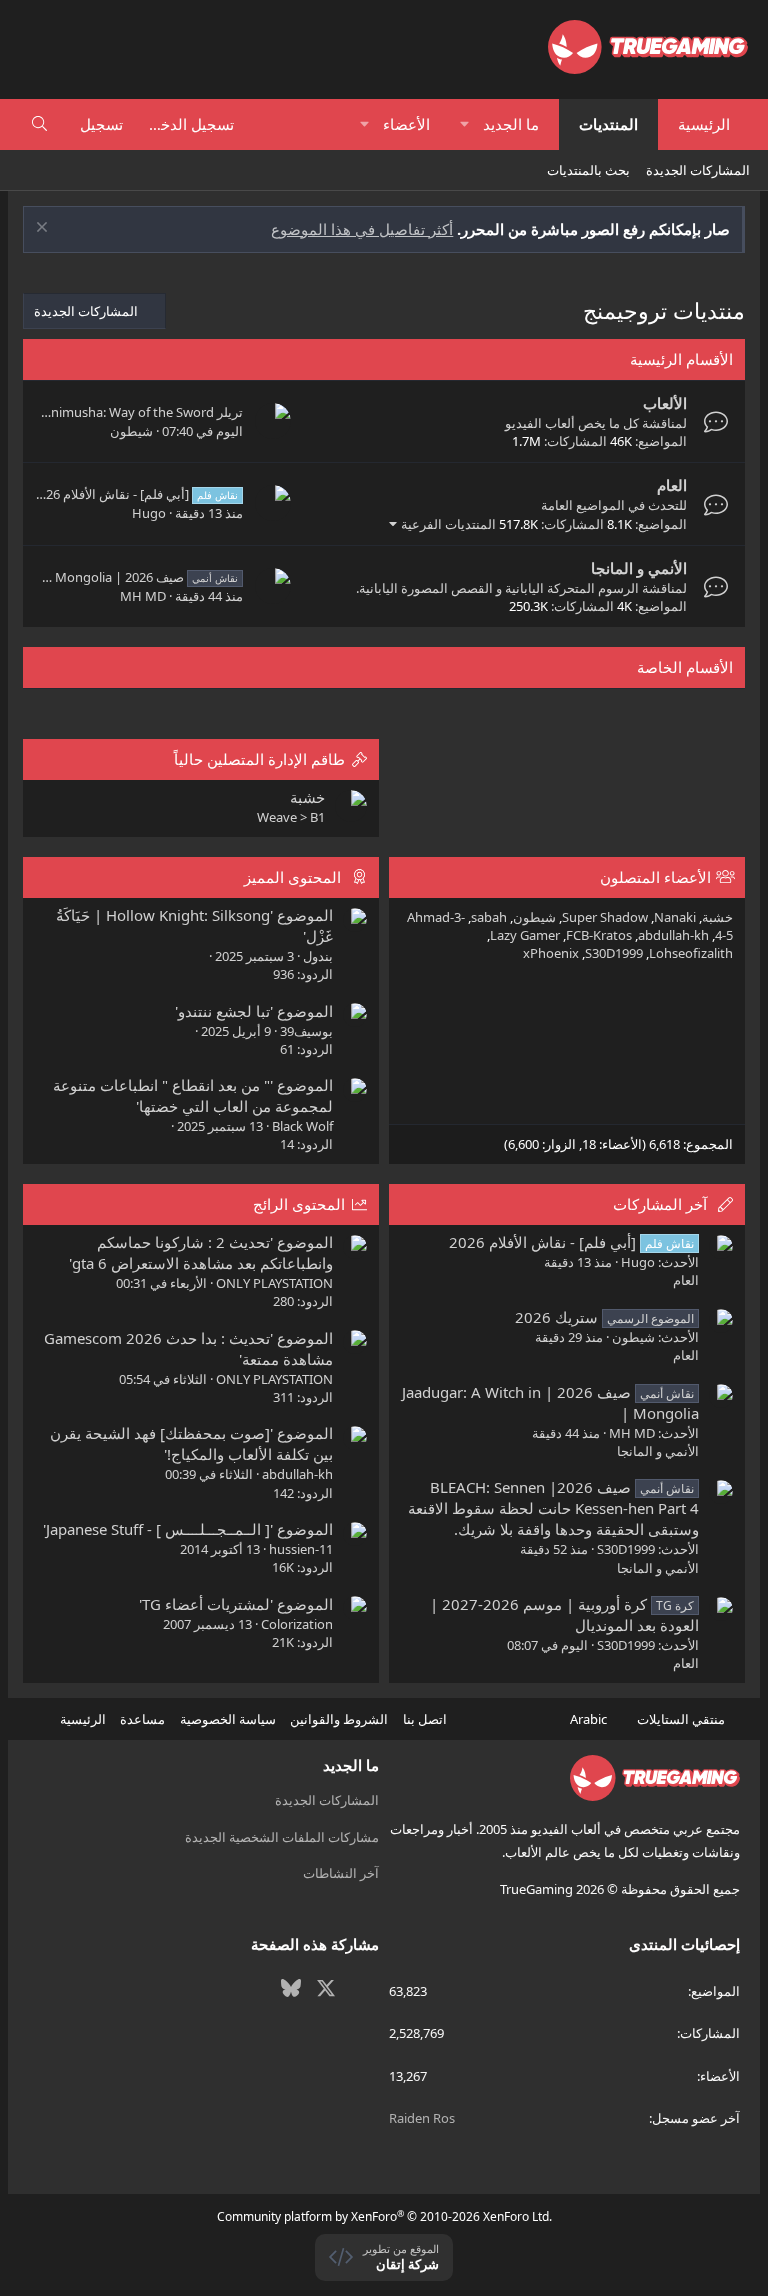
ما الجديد (511, 124)
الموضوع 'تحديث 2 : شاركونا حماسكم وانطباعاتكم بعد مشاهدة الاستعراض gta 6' (201, 1252)
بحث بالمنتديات (588, 170)
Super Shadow (605, 917)
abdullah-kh (673, 935)
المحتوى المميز (292, 877)
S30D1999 (614, 953)
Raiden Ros (422, 2118)
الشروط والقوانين (339, 1719)
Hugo (149, 513)
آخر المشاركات (660, 1204)
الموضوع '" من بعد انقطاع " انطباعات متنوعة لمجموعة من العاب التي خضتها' (193, 1095)
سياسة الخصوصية (228, 1719)
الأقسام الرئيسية (681, 359)
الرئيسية (704, 124)
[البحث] (39, 124)
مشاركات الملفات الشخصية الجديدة (282, 1837)
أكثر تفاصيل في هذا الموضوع (362, 229)
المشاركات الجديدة (698, 170)
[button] (465, 124)
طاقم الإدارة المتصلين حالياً (259, 759)
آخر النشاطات (341, 1873)
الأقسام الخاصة (685, 667)
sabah (489, 917)
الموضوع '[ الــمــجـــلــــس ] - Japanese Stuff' (188, 1529)
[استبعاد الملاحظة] (44, 229)
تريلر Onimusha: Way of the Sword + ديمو (123, 412)
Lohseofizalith (691, 953)
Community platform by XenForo (384, 2216)
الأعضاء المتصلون (655, 877)
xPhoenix (551, 953)
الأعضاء (406, 124)
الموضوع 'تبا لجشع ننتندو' (254, 1011)
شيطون (131, 431)
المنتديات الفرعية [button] (448, 524)
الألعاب (665, 403)
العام (672, 485)
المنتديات (608, 124)
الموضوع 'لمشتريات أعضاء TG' (236, 1604)
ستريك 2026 (604, 1317)
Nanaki (675, 917)
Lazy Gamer (525, 935)
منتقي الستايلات (682, 1719)
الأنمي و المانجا (639, 568)
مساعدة (142, 1719)
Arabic (590, 1719)
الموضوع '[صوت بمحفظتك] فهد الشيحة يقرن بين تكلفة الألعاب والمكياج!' (191, 1443)
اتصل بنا (425, 1719)
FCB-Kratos (599, 935)
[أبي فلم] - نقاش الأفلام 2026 (135, 494)
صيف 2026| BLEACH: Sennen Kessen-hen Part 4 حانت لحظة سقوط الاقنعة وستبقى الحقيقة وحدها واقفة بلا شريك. (553, 1508)
